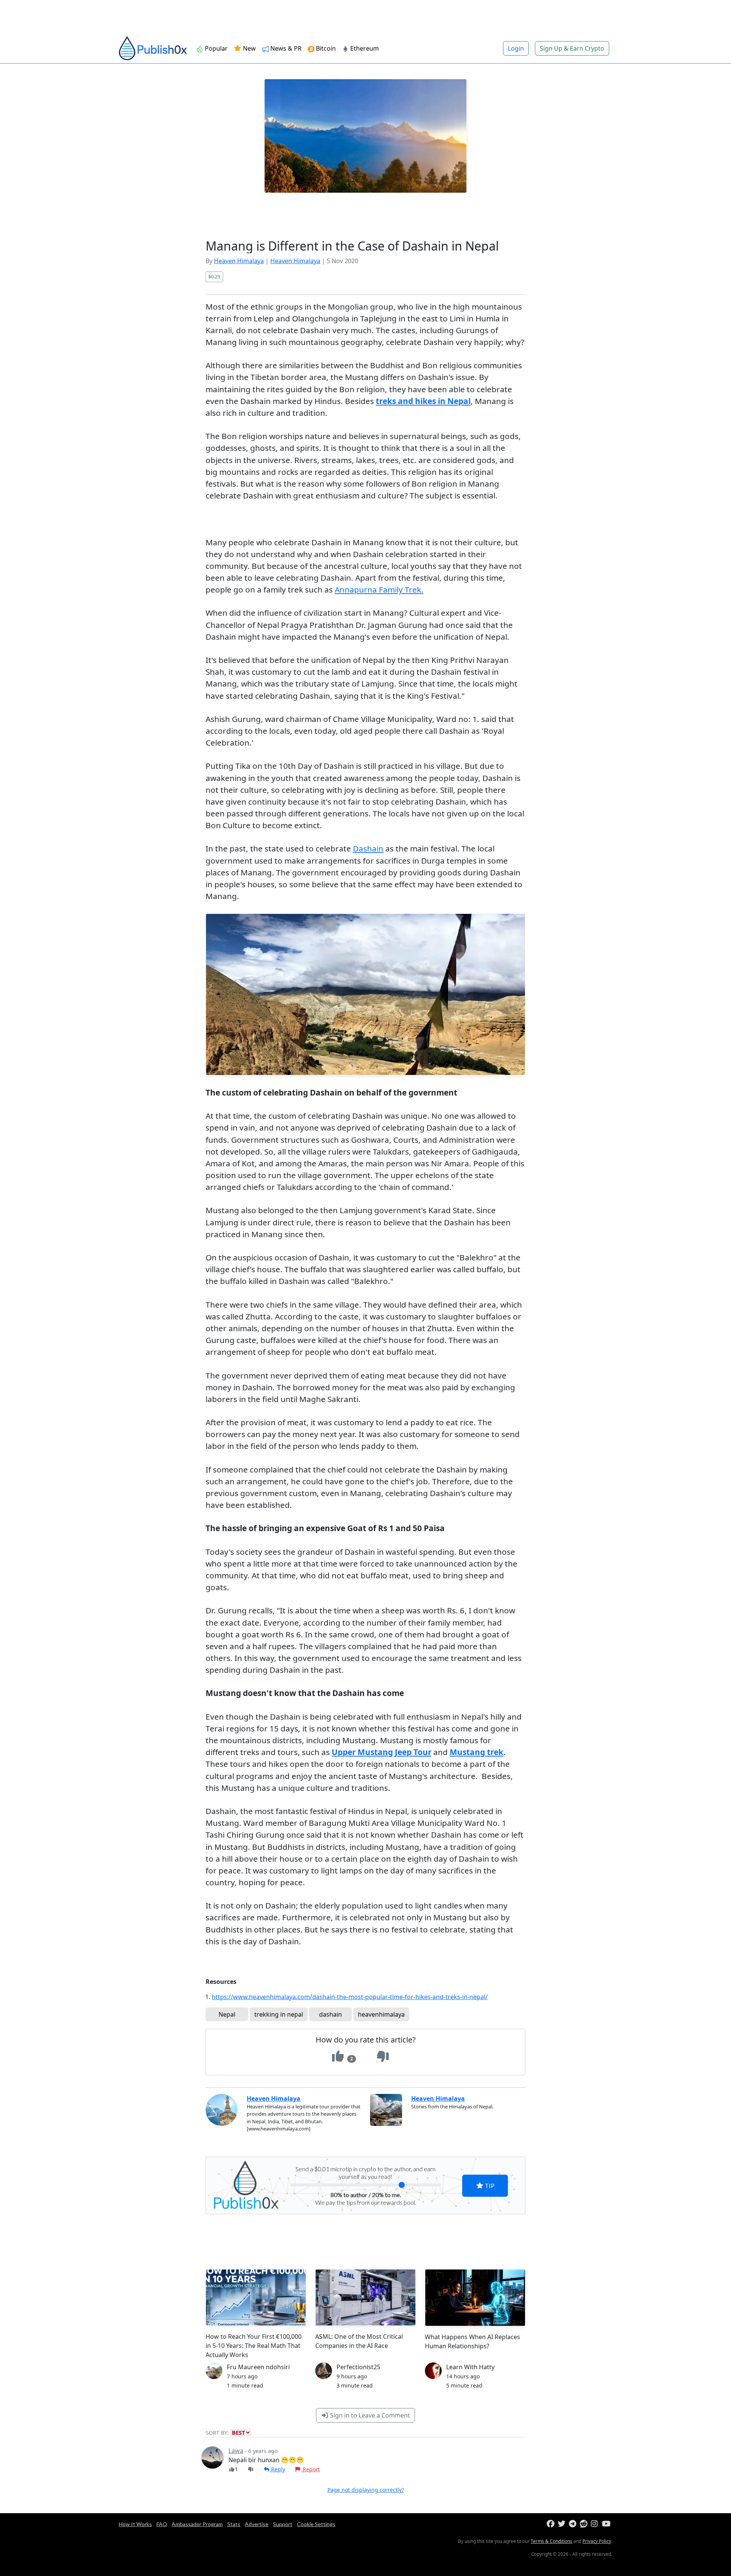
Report (310, 2469)
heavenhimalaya (381, 2014)
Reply (277, 2469)
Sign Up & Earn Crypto (572, 48)
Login (516, 48)
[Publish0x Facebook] (551, 2524)
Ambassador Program (197, 2524)
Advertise (257, 2524)
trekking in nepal (279, 2014)
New (249, 48)
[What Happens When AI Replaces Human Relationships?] (475, 2297)
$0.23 (214, 276)
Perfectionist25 (358, 2367)
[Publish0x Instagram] (596, 2524)
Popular (215, 48)
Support (283, 2524)
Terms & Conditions (551, 2541)
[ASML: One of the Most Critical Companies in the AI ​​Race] (365, 2297)
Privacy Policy (597, 2541)
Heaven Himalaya (239, 261)
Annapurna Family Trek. (379, 589)
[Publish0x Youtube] (607, 2524)
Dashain (368, 848)
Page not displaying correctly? (366, 2490)
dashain (330, 2014)
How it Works (135, 2524)
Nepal (227, 2014)
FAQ (162, 2524)
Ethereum (364, 48)
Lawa (236, 2451)
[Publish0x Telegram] (574, 2524)
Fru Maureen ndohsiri (258, 2367)
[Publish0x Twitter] (563, 2524)
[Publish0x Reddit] (585, 2524)
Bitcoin (325, 48)
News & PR (285, 48)
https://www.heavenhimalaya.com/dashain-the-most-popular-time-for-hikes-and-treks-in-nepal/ (350, 1997)
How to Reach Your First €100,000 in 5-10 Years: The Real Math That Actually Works (254, 2346)
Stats (234, 2524)
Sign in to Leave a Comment (369, 2415)
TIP (489, 2186)
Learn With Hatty (470, 2367)
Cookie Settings (316, 2524)
